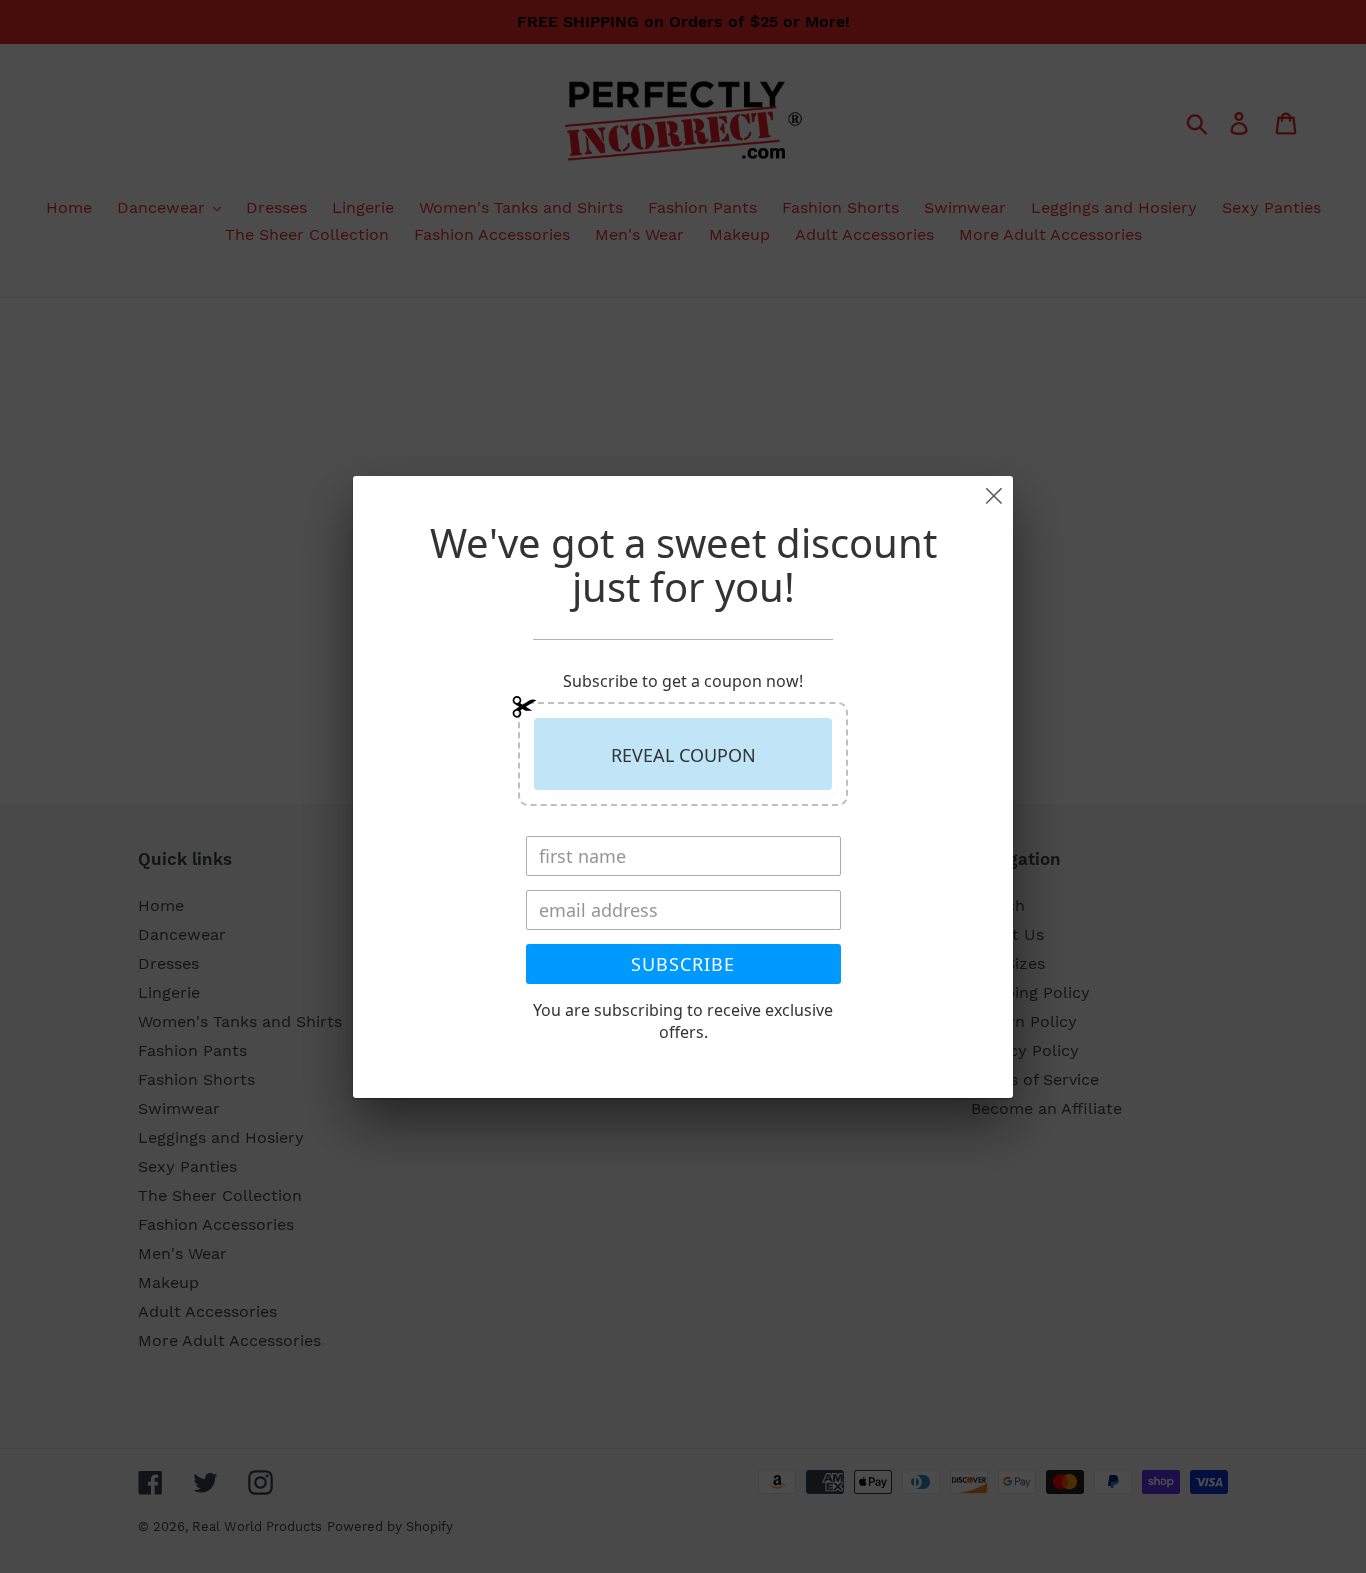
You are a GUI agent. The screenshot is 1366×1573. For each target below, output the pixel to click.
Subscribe (683, 964)
